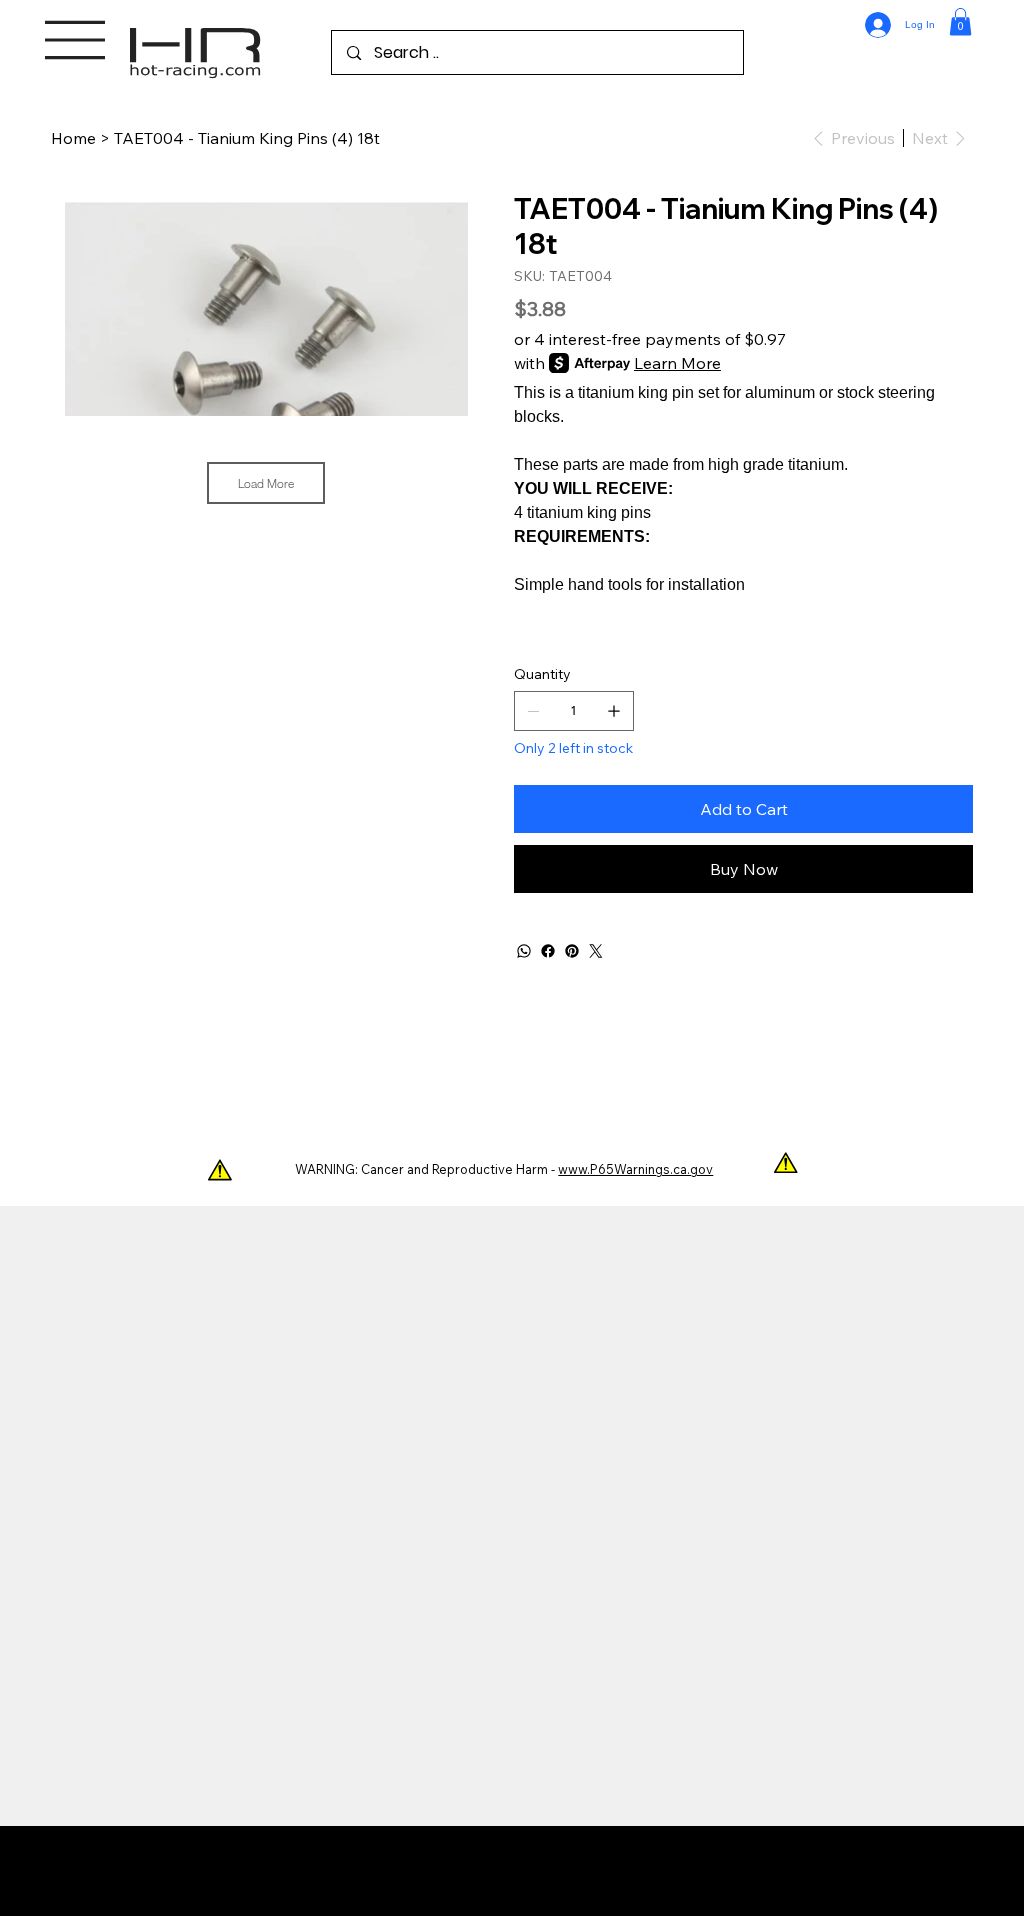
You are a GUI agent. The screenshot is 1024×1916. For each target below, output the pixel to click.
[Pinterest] (572, 951)
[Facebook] (548, 951)
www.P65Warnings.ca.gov (635, 1169)
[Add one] (614, 711)
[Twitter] (596, 951)
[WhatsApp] (524, 951)
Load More (266, 483)
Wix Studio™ (637, 1871)
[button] (960, 21)
